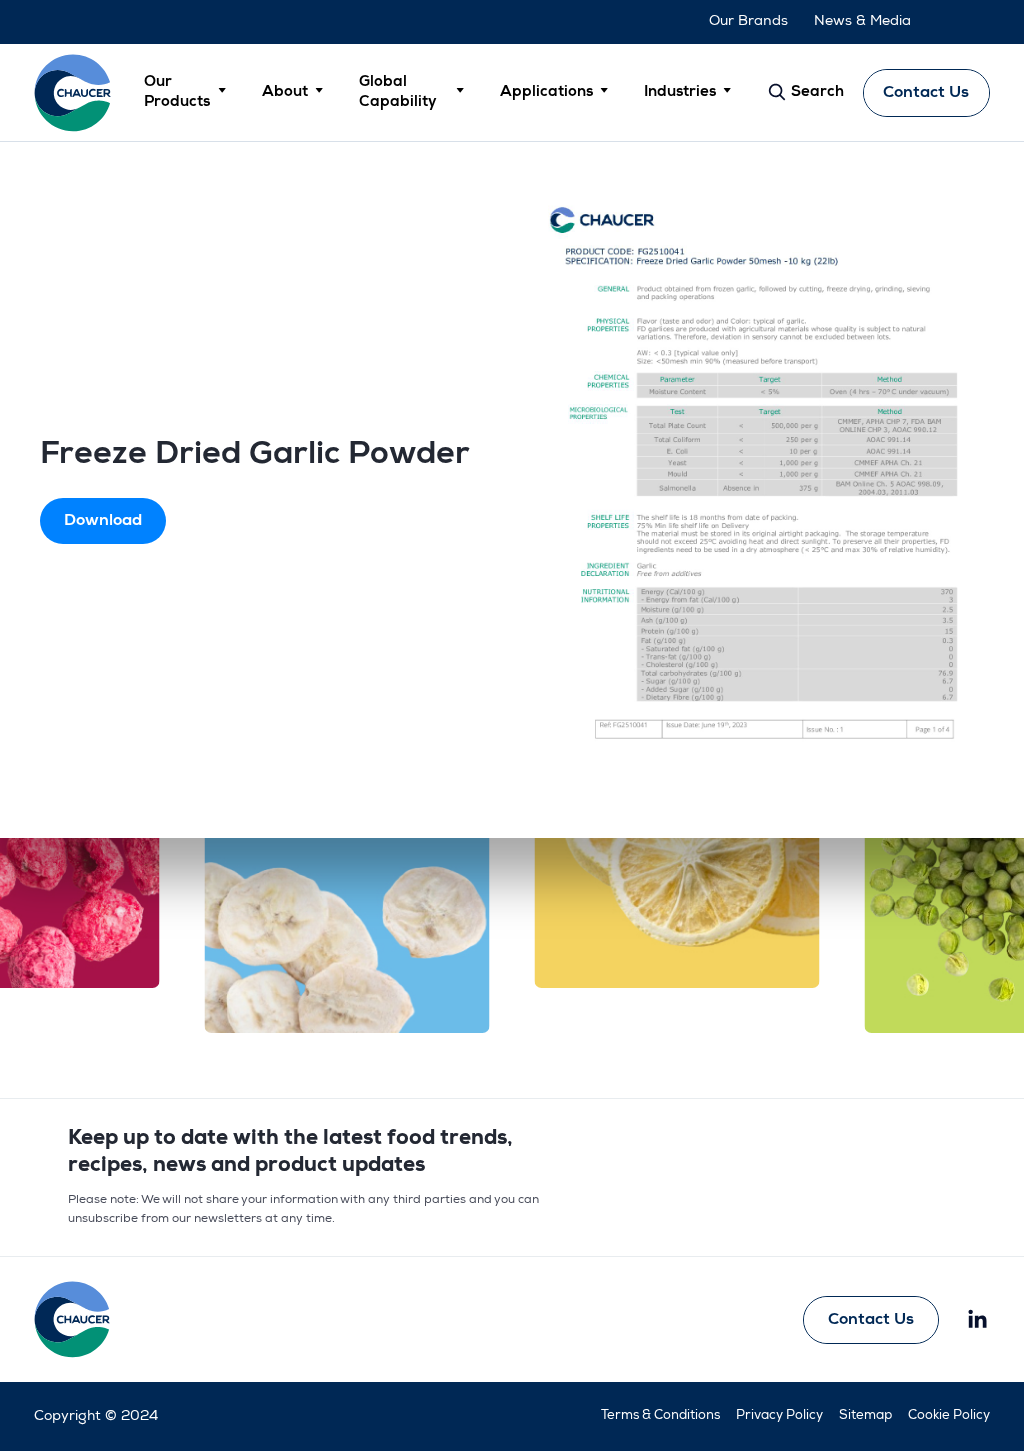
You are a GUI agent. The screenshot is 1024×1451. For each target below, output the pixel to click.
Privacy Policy (779, 1416)
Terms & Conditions (660, 1416)
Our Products (177, 92)
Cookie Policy (949, 1416)
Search (815, 92)
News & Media (862, 22)
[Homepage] (73, 92)
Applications (546, 92)
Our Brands (748, 22)
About (285, 92)
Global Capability (397, 92)
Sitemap (865, 1416)
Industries (680, 92)
